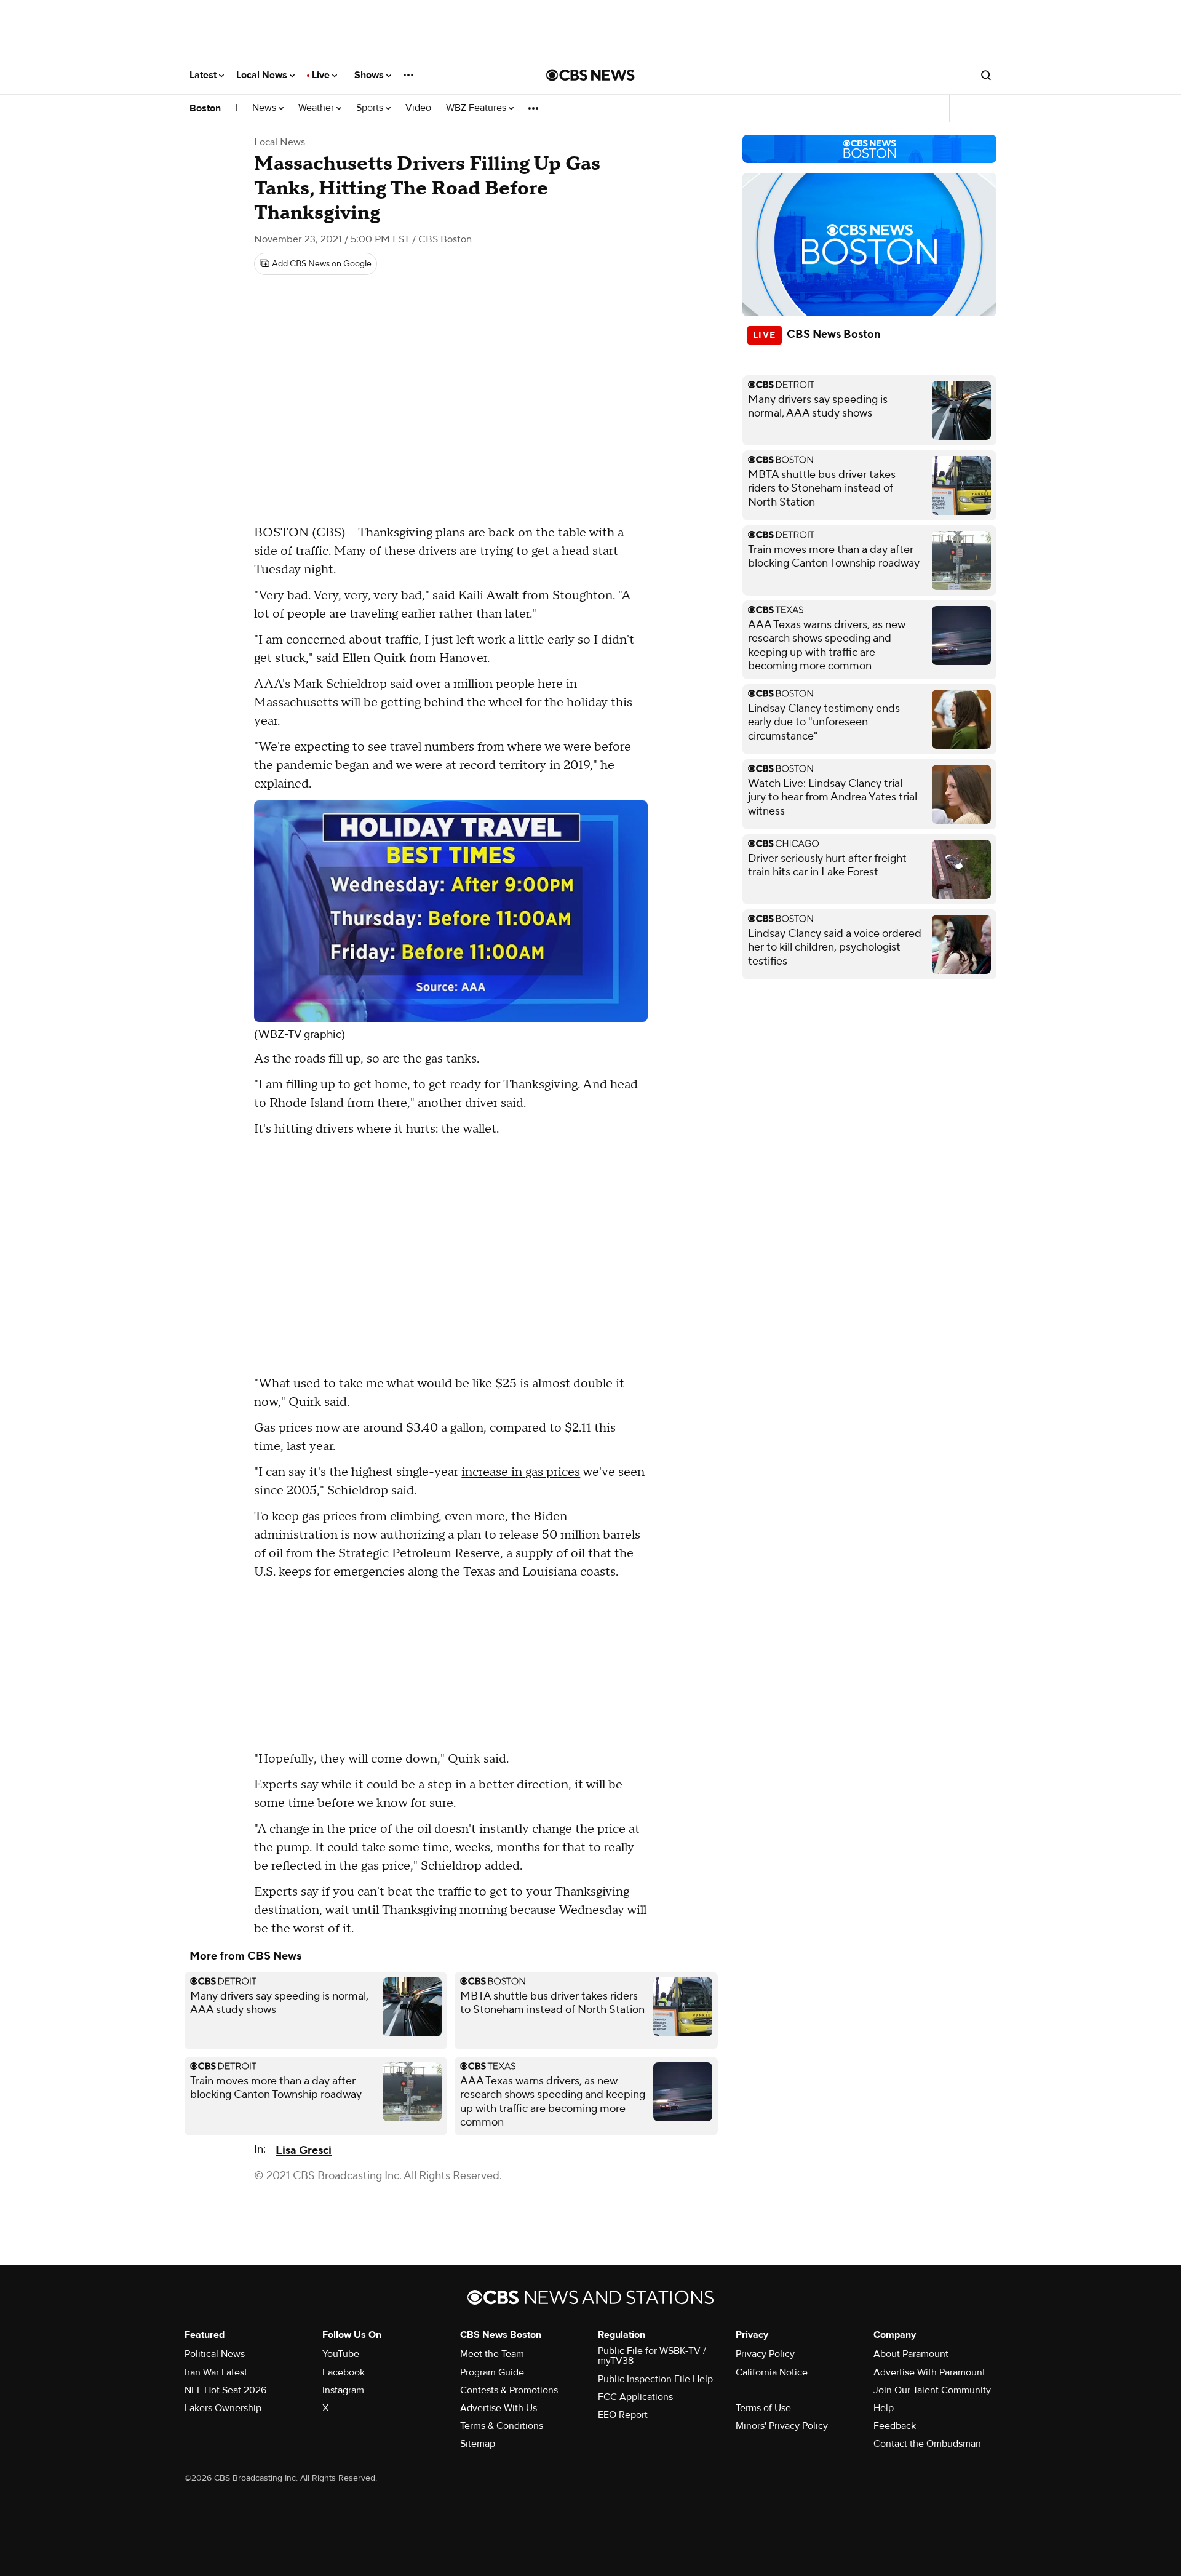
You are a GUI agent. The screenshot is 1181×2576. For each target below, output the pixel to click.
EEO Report (623, 2415)
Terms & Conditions (502, 2426)
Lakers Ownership (223, 2408)
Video (418, 108)
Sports (371, 108)
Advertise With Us (499, 2408)
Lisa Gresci (304, 2151)
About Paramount (911, 2354)
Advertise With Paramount (929, 2372)
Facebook (344, 2372)
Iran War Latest (216, 2372)
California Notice (772, 2372)
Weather (317, 108)
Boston (205, 108)
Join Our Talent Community (932, 2390)
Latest (204, 75)
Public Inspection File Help (655, 2379)
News (265, 108)
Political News (215, 2354)
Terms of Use (763, 2408)
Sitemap (478, 2444)
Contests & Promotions (509, 2390)
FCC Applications (635, 2397)
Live (322, 75)
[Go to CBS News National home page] (590, 75)
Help (884, 2408)
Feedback (895, 2426)
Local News (263, 75)
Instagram (343, 2390)
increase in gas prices (521, 1472)
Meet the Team (492, 2354)
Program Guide (492, 2372)
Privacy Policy (765, 2354)
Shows (370, 75)
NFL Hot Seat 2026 (225, 2390)
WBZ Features (477, 108)
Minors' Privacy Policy (782, 2426)
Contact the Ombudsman (927, 2444)
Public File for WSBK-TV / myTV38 (652, 2356)
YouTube (341, 2354)
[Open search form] (986, 75)
